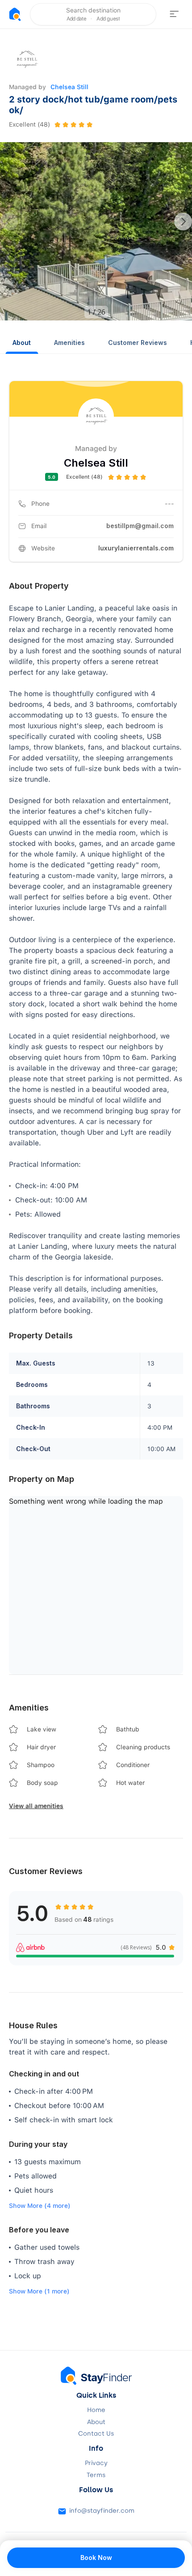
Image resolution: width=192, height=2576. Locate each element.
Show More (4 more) (40, 2206)
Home (96, 2410)
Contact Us (96, 2434)
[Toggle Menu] (174, 14)
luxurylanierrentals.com (136, 548)
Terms (96, 2475)
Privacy (96, 2463)
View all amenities (36, 1806)
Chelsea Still (69, 87)
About (22, 343)
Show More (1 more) (39, 2291)
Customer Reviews (138, 343)
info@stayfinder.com (102, 2511)
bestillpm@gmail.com (140, 526)
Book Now (96, 2558)
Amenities (69, 343)
